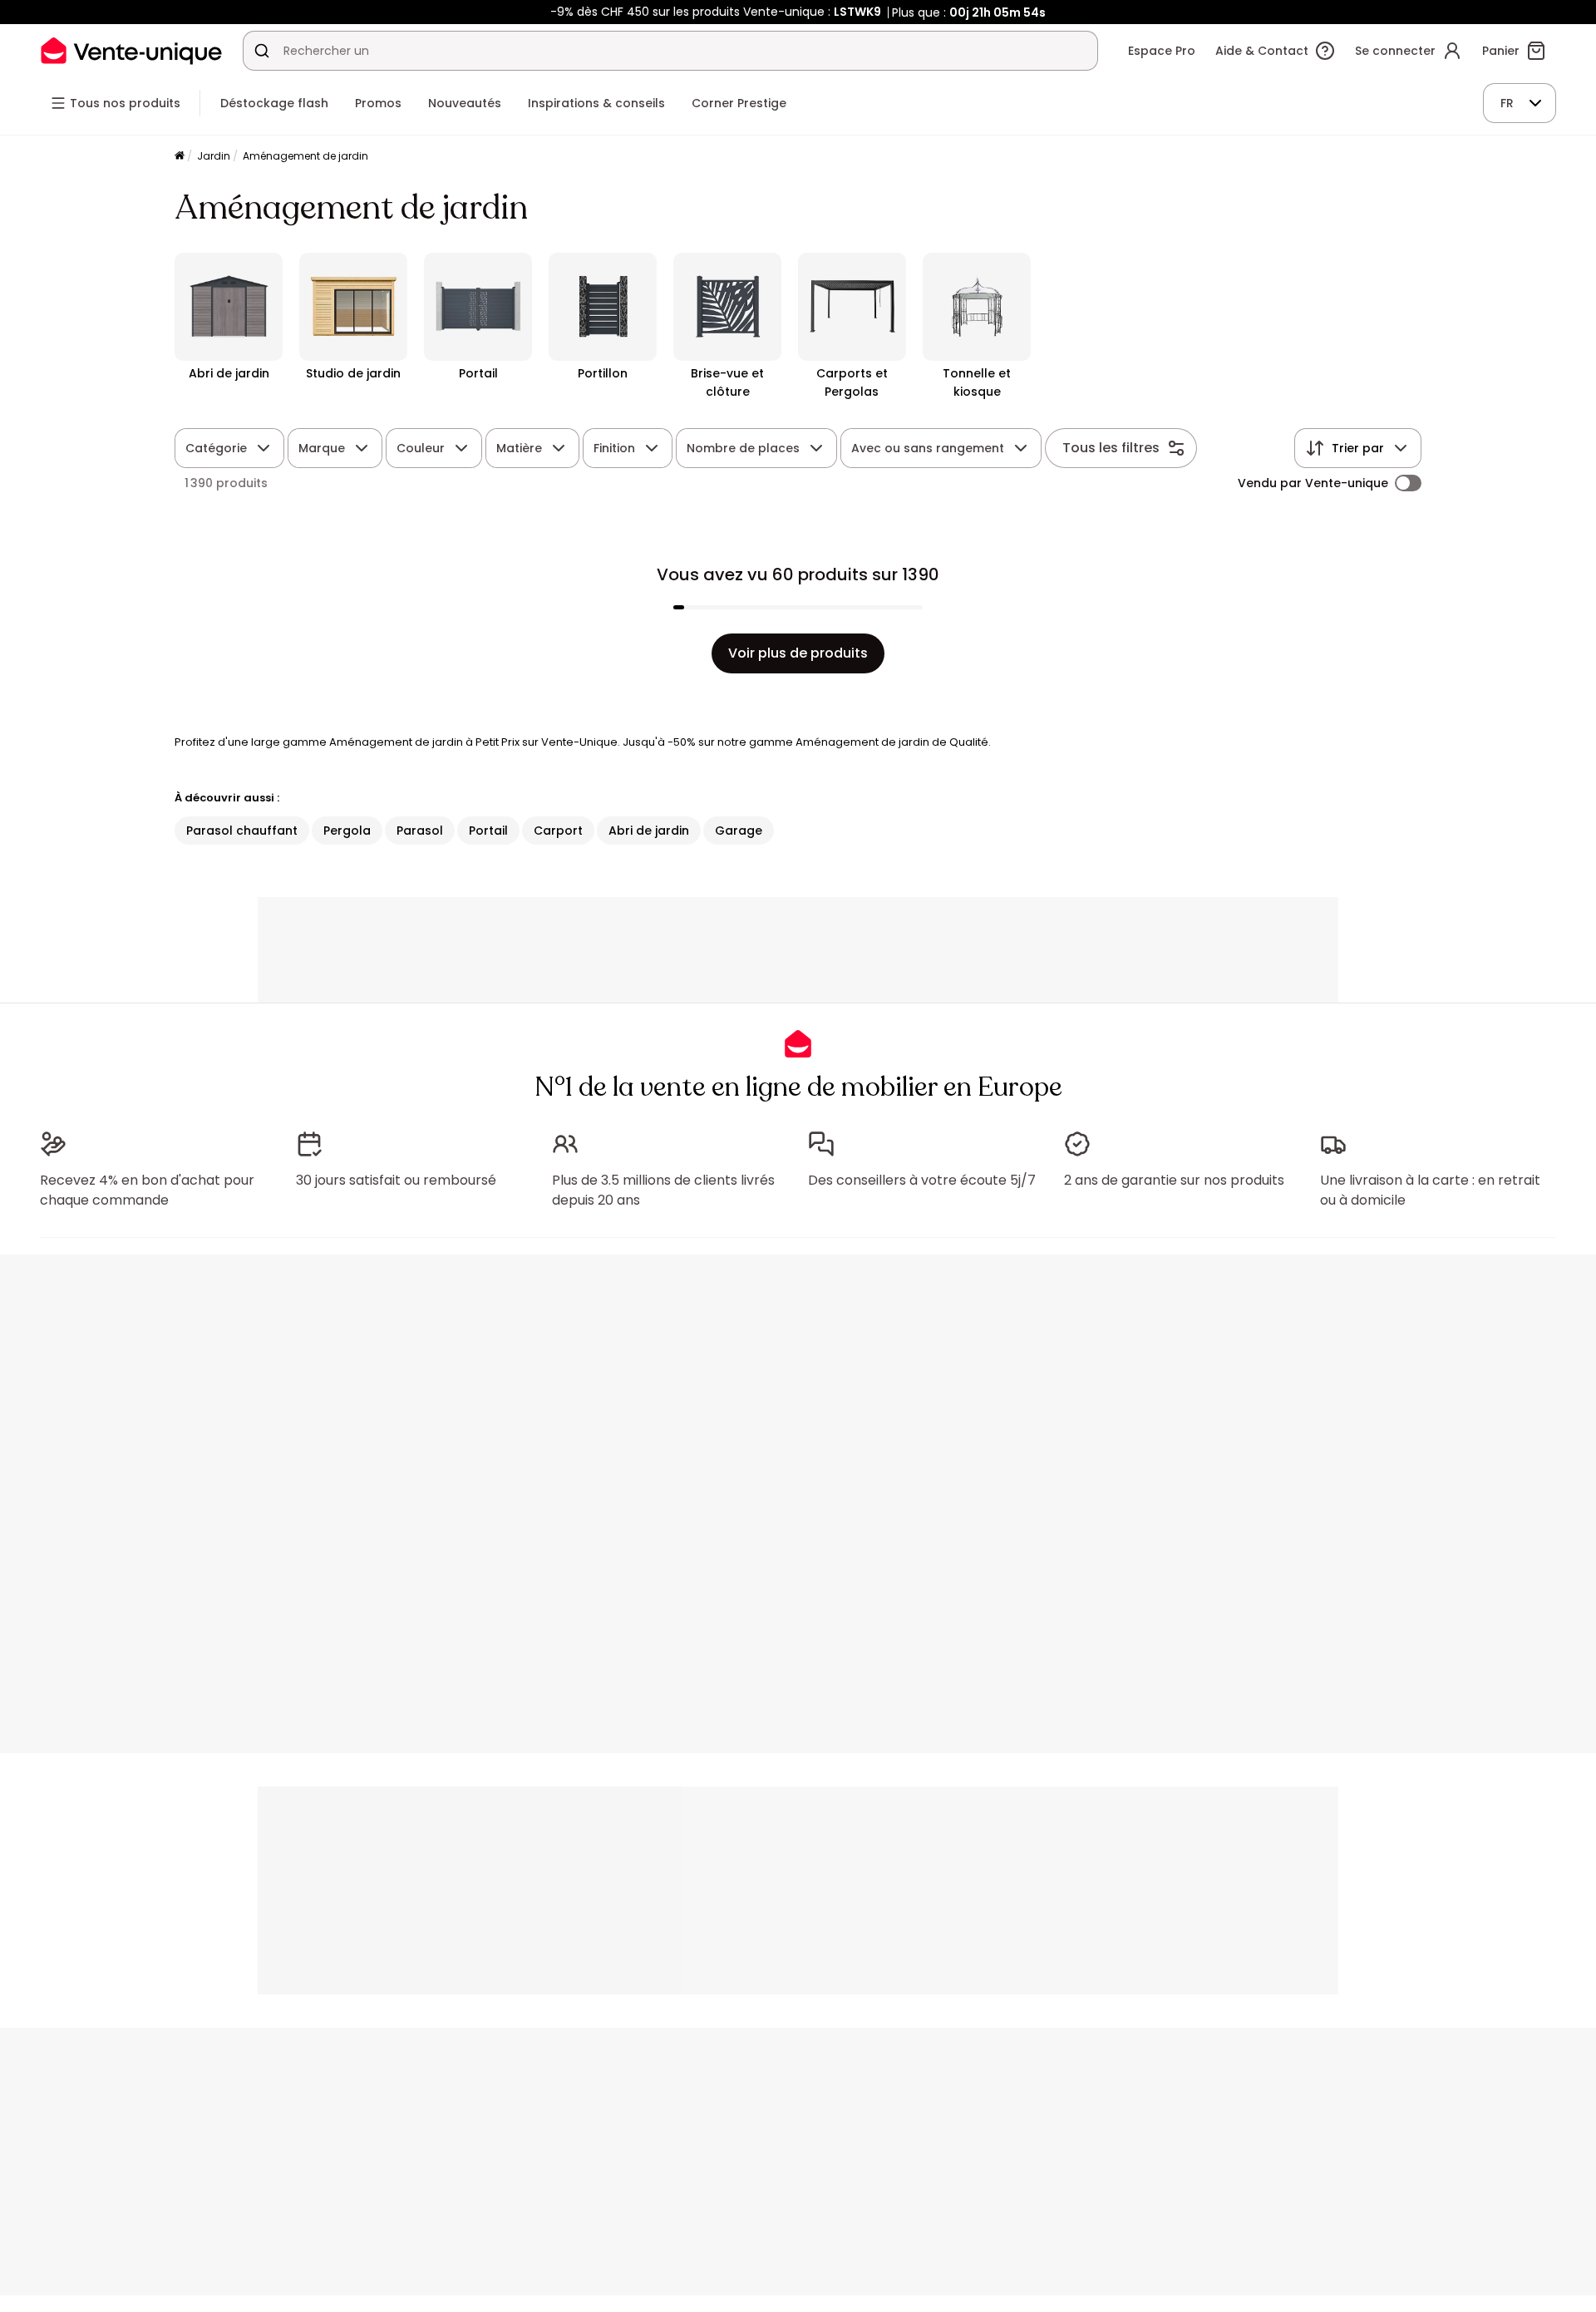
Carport (558, 831)
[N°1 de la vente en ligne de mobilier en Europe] (131, 50)
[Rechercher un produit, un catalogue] (262, 51)
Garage (739, 831)
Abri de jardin (649, 831)
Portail (488, 831)
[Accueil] (180, 157)
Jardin (214, 156)
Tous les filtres (1111, 448)
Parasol (420, 831)
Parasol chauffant (242, 831)
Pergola (347, 831)
